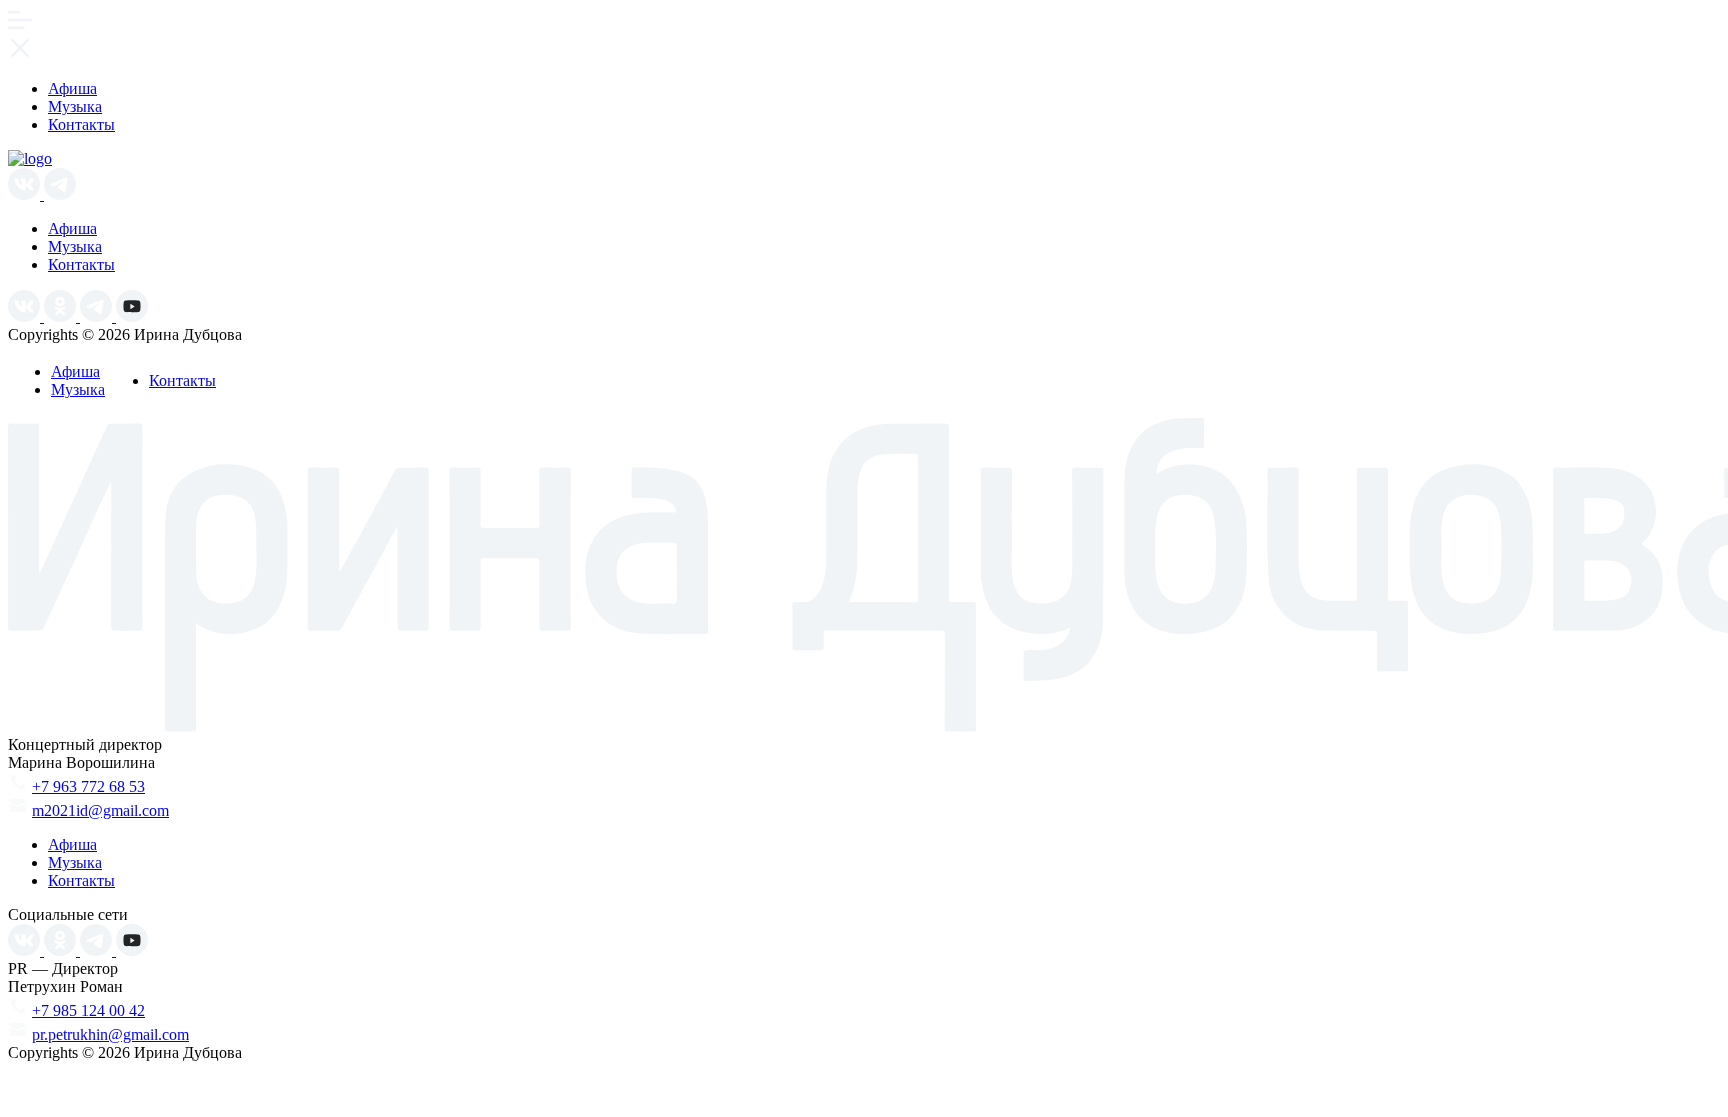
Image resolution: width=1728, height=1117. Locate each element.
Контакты (81, 124)
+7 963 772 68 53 (88, 786)
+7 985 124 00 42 (88, 1010)
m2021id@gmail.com (100, 810)
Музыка (75, 106)
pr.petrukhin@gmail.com (110, 1034)
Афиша (72, 88)
